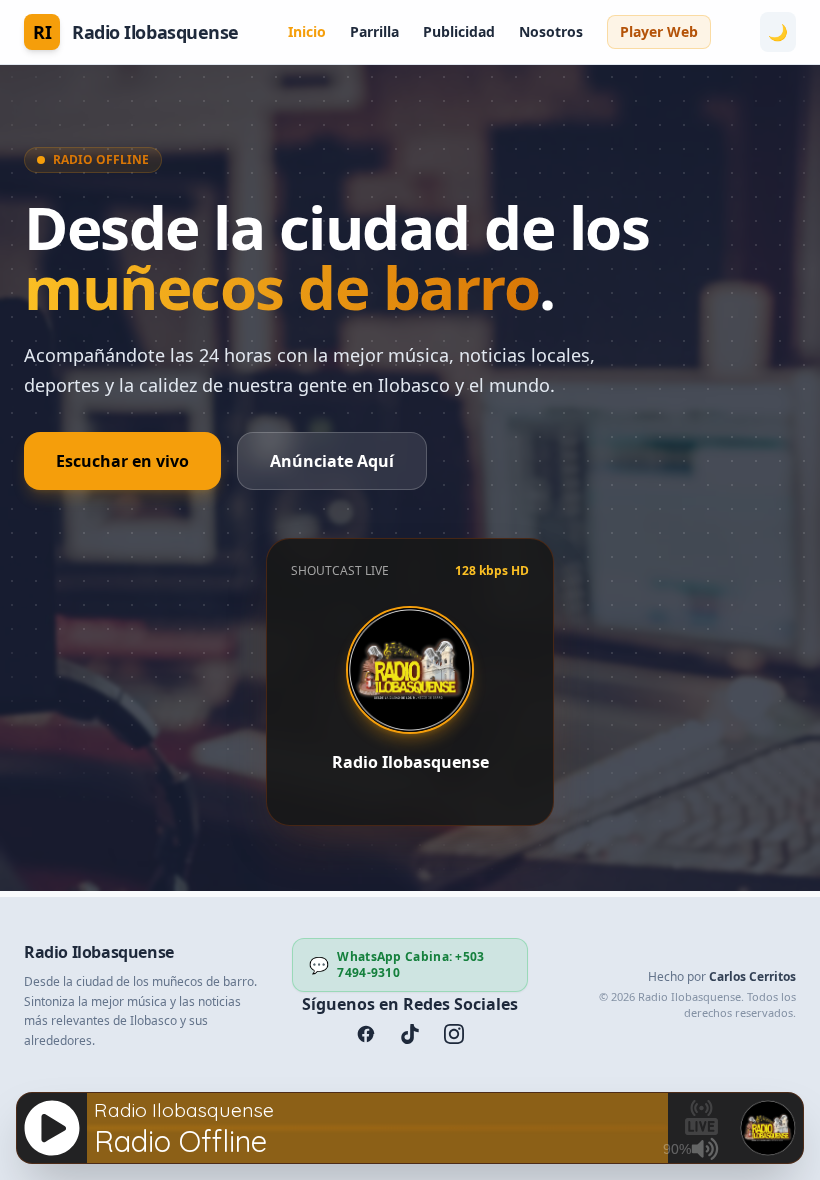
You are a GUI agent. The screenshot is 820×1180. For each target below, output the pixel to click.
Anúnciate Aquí (332, 461)
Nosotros (551, 31)
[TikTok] (410, 1034)
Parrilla (374, 31)
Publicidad (459, 31)
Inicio (307, 31)
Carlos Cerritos (752, 976)
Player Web (659, 31)
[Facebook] (366, 1034)
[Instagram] (454, 1034)
